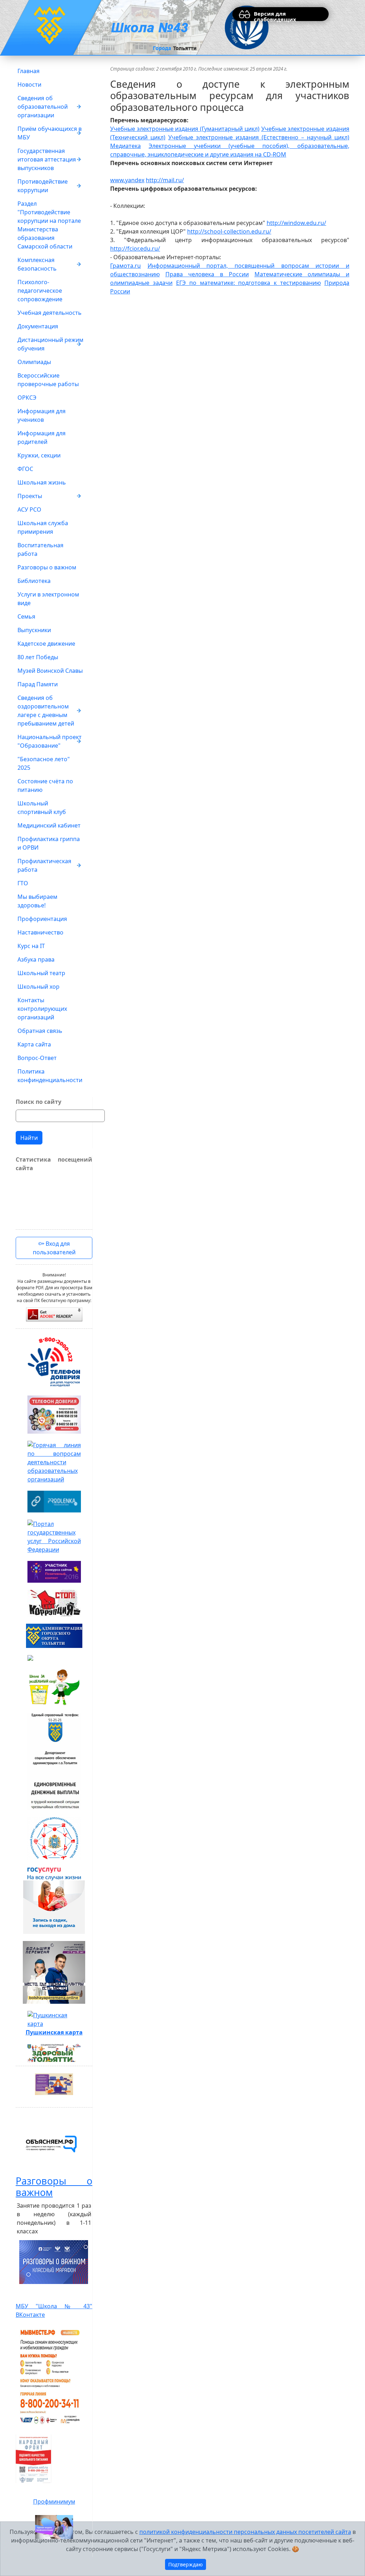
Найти (29, 1138)
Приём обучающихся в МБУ (50, 133)
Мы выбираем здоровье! (37, 901)
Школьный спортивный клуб (42, 808)
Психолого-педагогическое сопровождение (40, 291)
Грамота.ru (125, 266)
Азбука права (36, 959)
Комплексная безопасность (37, 264)
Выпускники (34, 630)
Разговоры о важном (47, 567)
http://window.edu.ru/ (296, 223)
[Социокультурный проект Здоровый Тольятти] (54, 2053)
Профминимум (54, 2501)
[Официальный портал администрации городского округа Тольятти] (54, 1636)
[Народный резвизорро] (34, 2459)
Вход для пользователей (54, 1248)
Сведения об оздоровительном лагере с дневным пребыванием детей (46, 711)
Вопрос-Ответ (37, 1058)
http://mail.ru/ (165, 180)
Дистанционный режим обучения (50, 344)
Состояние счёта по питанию (45, 785)
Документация (38, 326)
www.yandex (127, 180)
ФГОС (25, 469)
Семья (26, 616)
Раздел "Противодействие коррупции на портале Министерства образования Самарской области (49, 225)
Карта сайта (34, 1044)
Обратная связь (40, 1031)
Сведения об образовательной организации (43, 107)
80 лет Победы (38, 657)
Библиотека (34, 581)
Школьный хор (38, 987)
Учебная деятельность (50, 313)
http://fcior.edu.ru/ (135, 249)
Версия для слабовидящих (275, 16)
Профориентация (42, 919)
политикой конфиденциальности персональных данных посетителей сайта (245, 2532)
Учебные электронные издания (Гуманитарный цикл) (185, 129)
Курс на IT (31, 946)
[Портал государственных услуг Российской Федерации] (54, 1537)
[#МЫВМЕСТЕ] (50, 2376)
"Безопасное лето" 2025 (44, 763)
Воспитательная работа (40, 549)
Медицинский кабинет (49, 825)
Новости (29, 84)
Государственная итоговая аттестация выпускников (47, 159)
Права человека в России (207, 274)
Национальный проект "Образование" (50, 741)
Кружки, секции (39, 455)
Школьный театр (41, 973)
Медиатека (125, 146)
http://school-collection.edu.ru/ (229, 231)
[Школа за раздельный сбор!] (54, 1687)
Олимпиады (34, 362)
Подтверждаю (186, 2564)
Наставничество (40, 932)
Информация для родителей (42, 437)
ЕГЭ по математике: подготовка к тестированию (248, 283)
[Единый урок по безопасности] (54, 1658)
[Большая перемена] (54, 1972)
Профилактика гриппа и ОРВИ (49, 843)
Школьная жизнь (42, 482)
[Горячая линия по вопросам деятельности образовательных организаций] (54, 1462)
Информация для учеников (42, 415)
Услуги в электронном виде (48, 599)
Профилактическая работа (44, 865)
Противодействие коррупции (43, 186)
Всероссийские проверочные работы (48, 380)
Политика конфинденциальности (50, 1076)
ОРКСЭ (27, 398)
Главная (29, 71)
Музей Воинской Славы (50, 671)
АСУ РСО (29, 509)
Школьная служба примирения (43, 527)
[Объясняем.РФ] (51, 2144)
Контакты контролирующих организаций (42, 1009)
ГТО (23, 883)
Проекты (30, 496)
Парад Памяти (38, 684)
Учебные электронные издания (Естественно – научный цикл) (259, 137)
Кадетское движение (46, 644)
